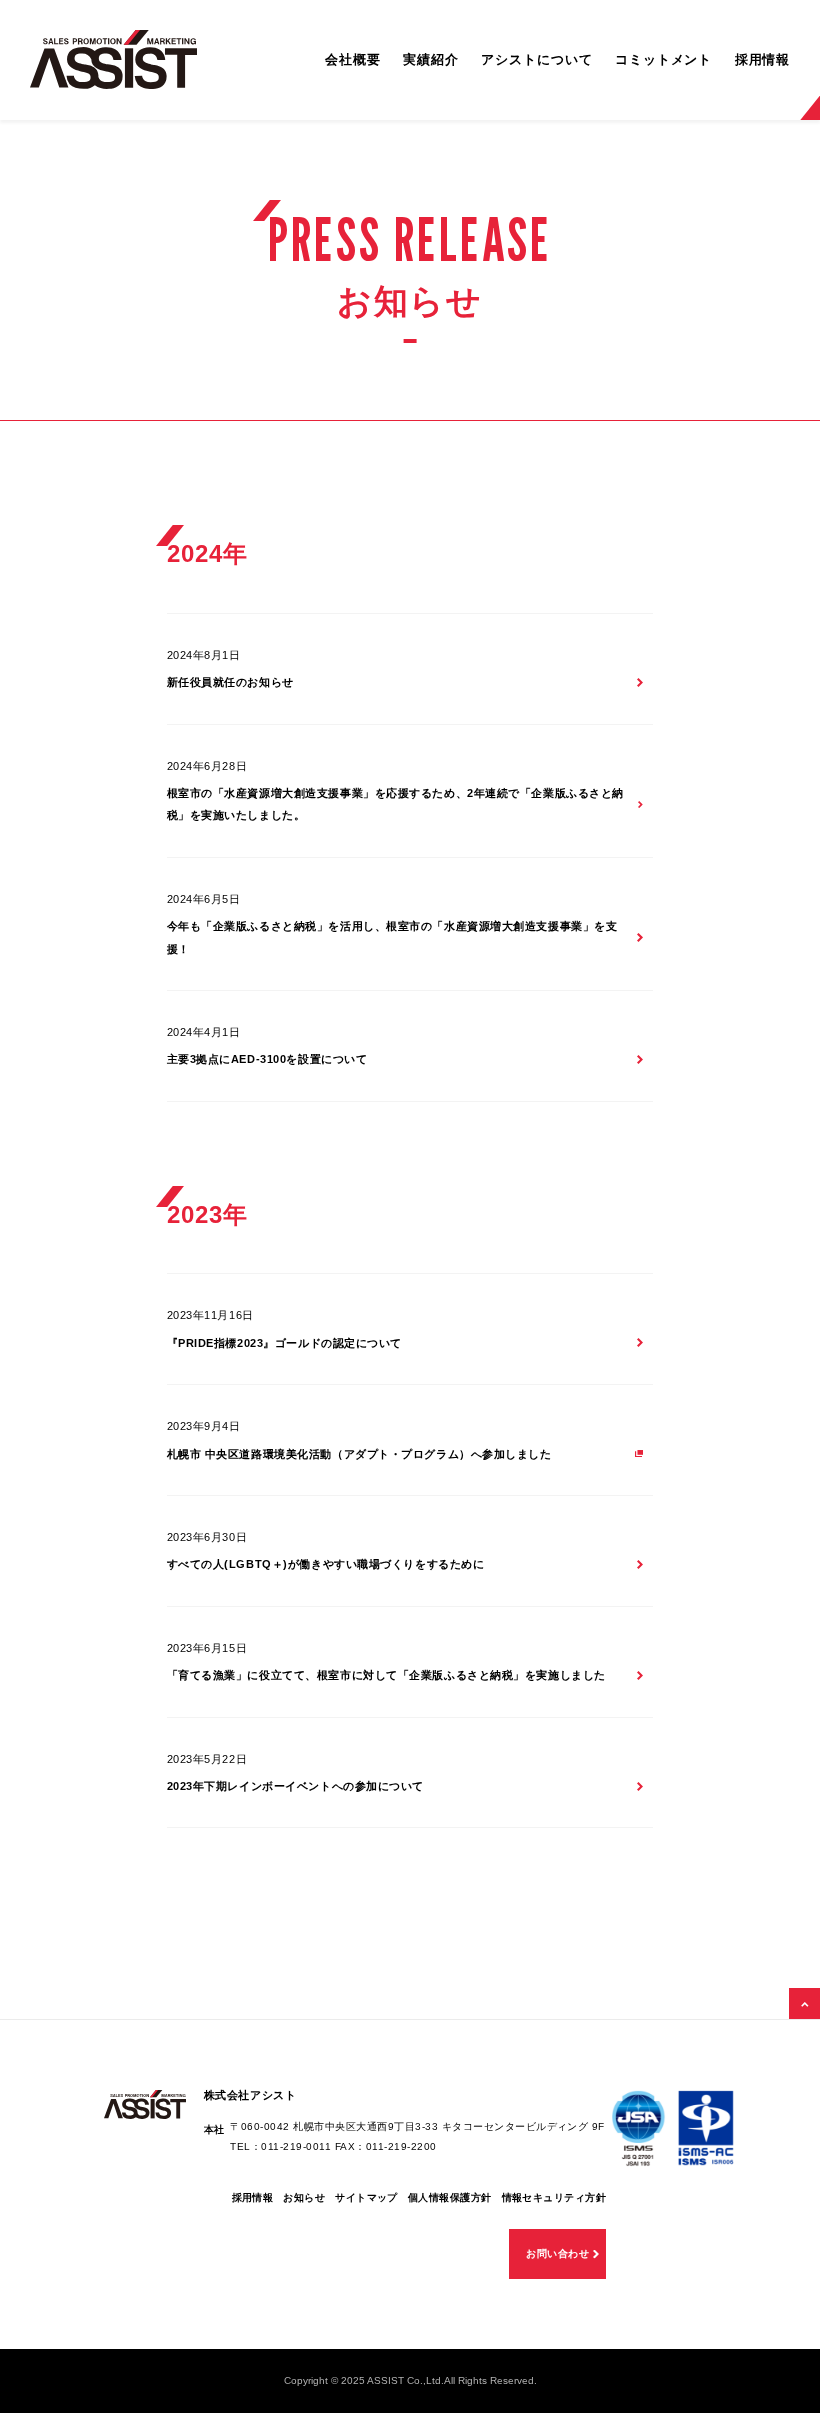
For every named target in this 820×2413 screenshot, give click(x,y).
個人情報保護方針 (450, 2197)
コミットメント (663, 59)
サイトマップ (366, 2197)
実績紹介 (431, 59)
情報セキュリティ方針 (554, 2197)
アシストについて (536, 59)
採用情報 (763, 59)
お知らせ (304, 2197)
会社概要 (353, 59)
